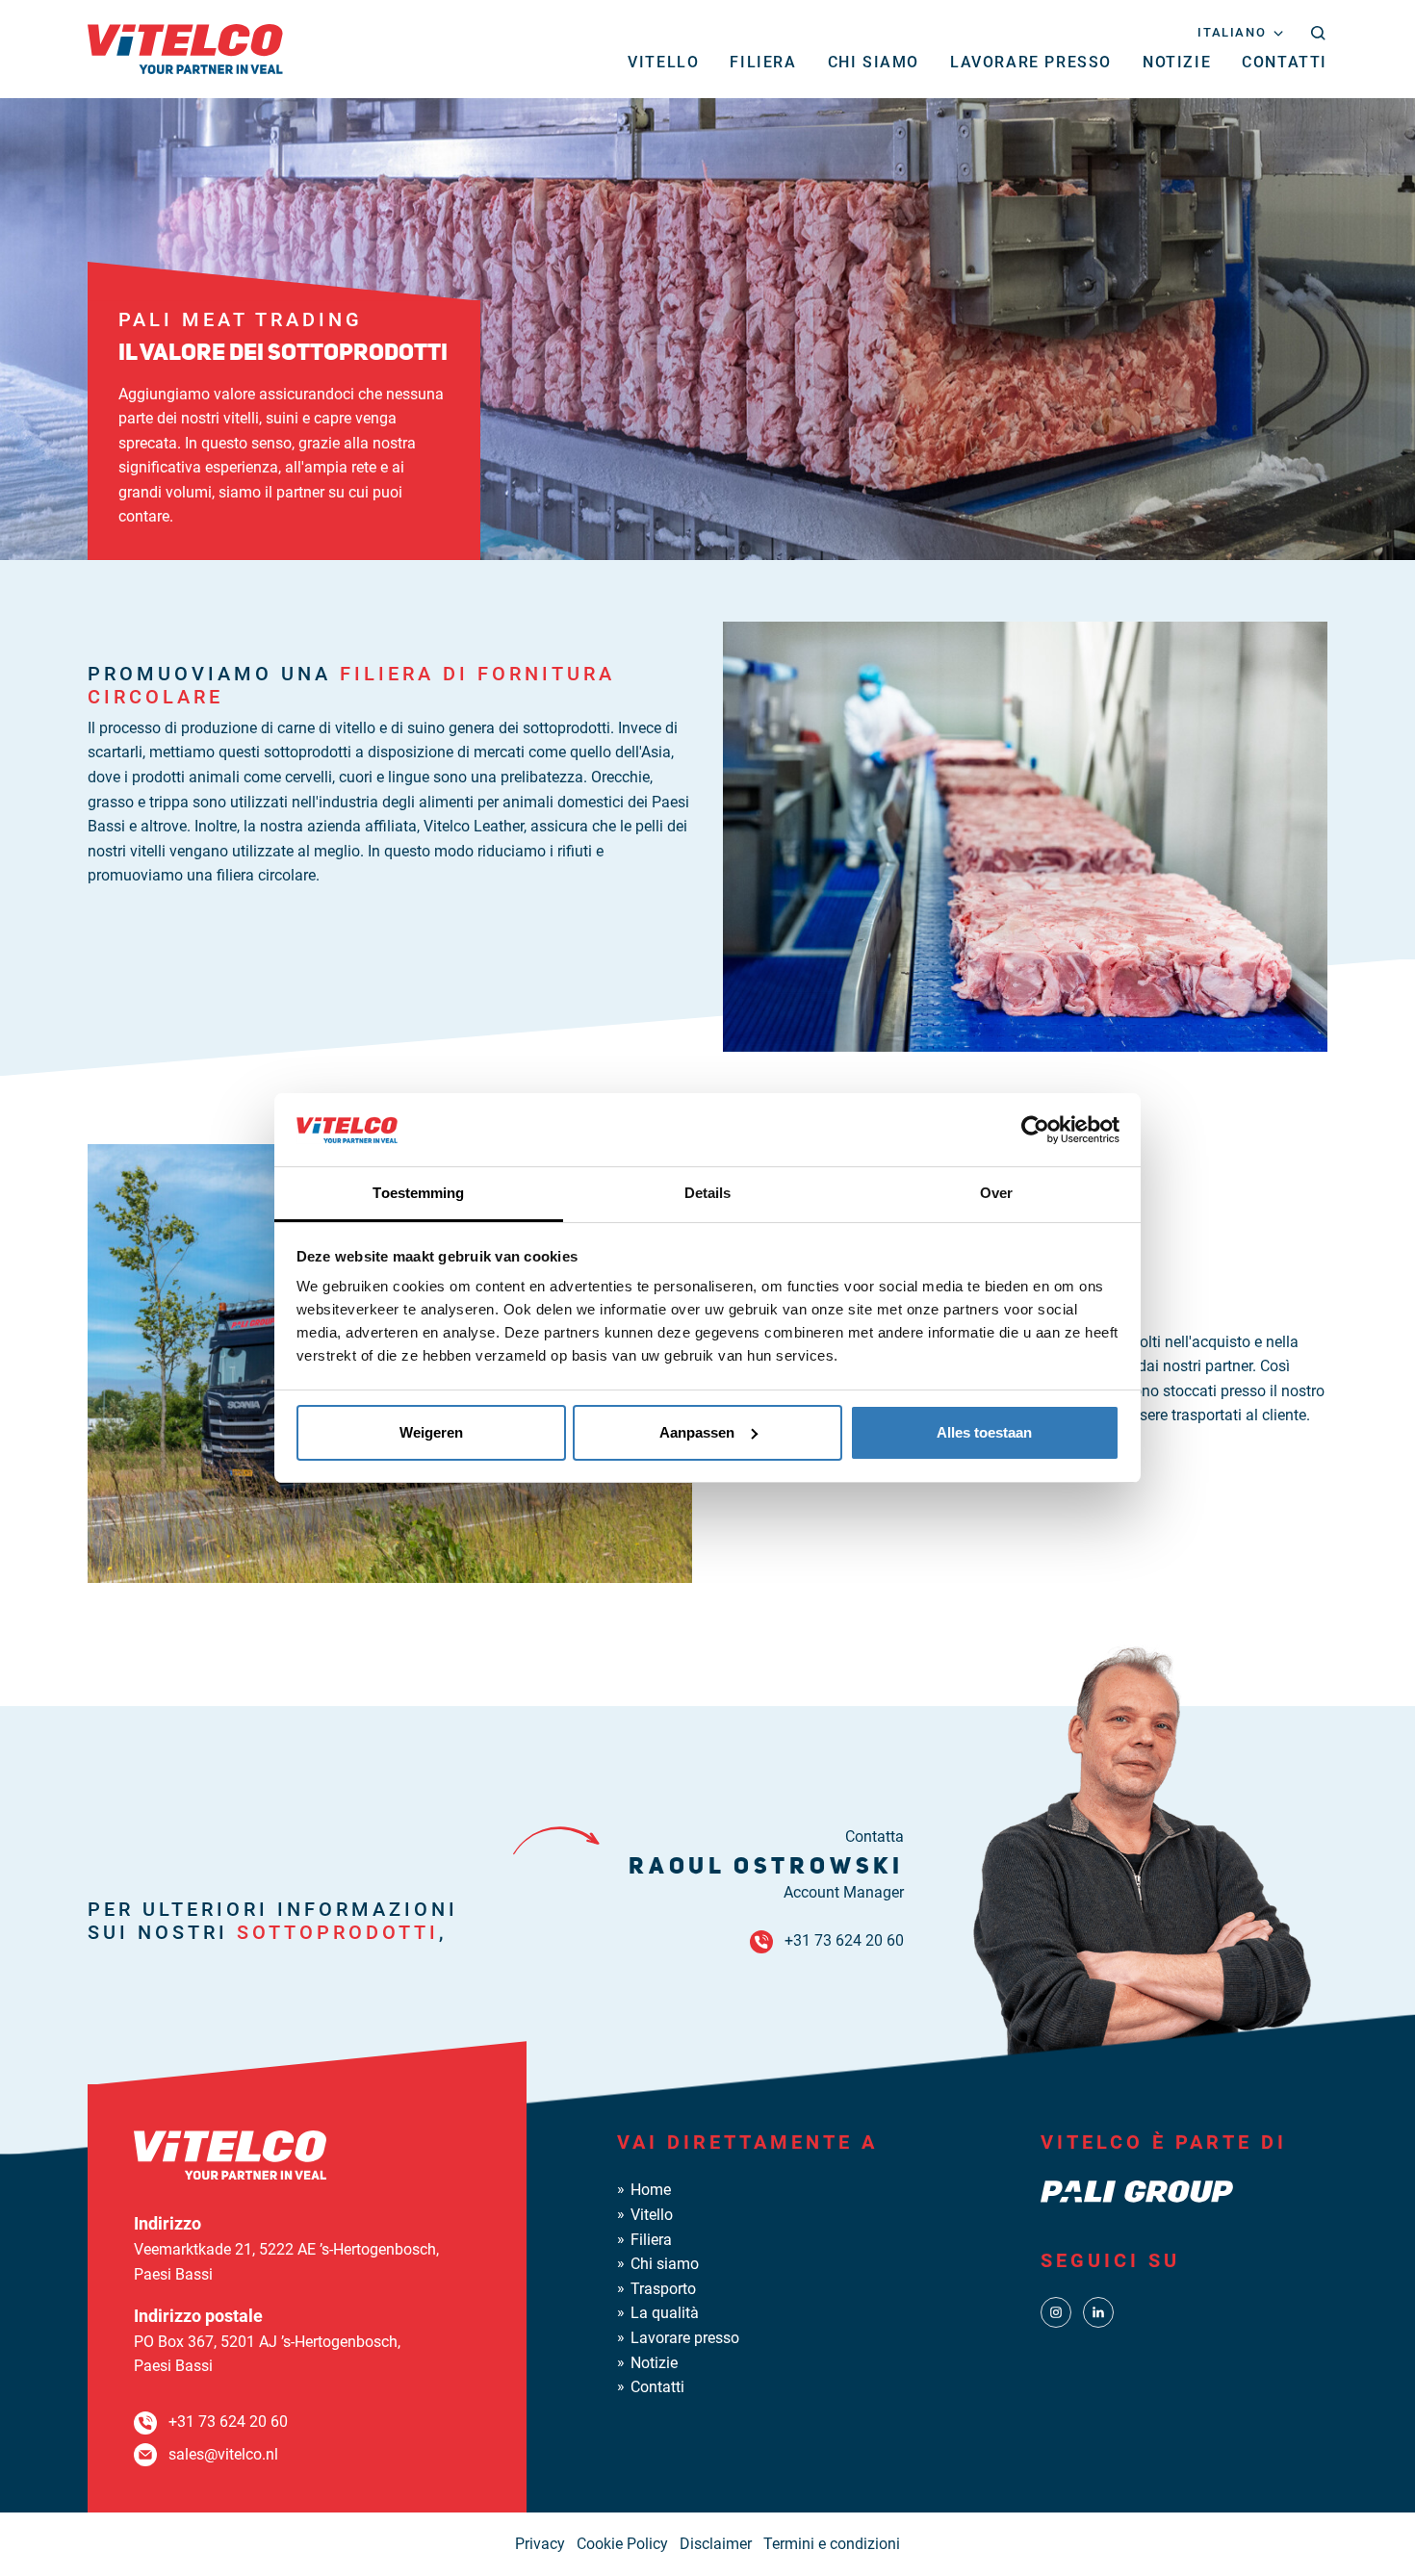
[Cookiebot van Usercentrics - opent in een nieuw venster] (1035, 1130)
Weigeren (431, 1432)
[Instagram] (1056, 2311)
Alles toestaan (984, 1432)
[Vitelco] (185, 48)
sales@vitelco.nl (223, 2454)
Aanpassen (697, 1432)
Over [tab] (996, 1193)
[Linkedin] (1098, 2311)
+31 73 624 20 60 (844, 1940)
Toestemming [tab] (418, 1193)
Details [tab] (708, 1193)
